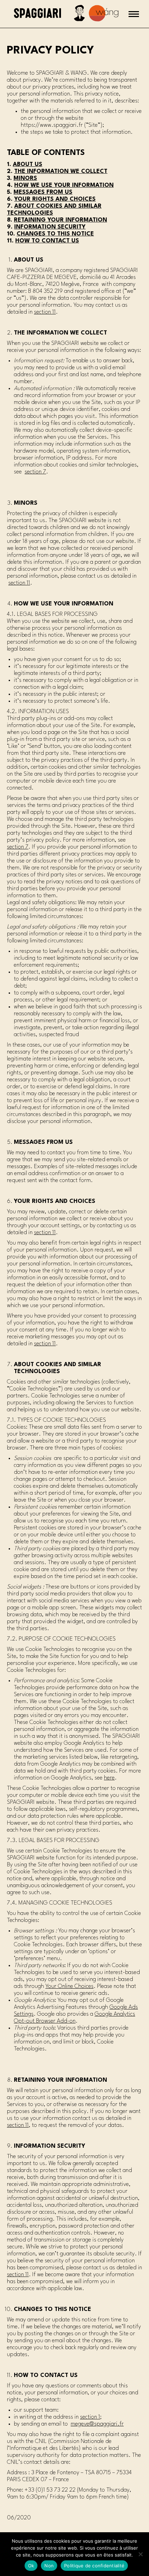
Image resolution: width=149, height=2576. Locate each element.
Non (49, 2566)
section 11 (45, 312)
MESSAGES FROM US (43, 192)
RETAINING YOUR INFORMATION (60, 220)
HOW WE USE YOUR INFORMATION (64, 185)
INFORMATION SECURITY (50, 227)
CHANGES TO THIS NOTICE (55, 234)
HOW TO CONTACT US (47, 241)
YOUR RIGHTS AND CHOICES (55, 199)
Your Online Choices (69, 1986)
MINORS (25, 178)
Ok (31, 2566)
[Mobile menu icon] (134, 14)
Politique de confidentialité (94, 2566)
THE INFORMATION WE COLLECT (61, 171)
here (109, 1778)
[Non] (140, 2554)
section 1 (90, 2417)
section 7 (35, 472)
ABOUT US (28, 164)
